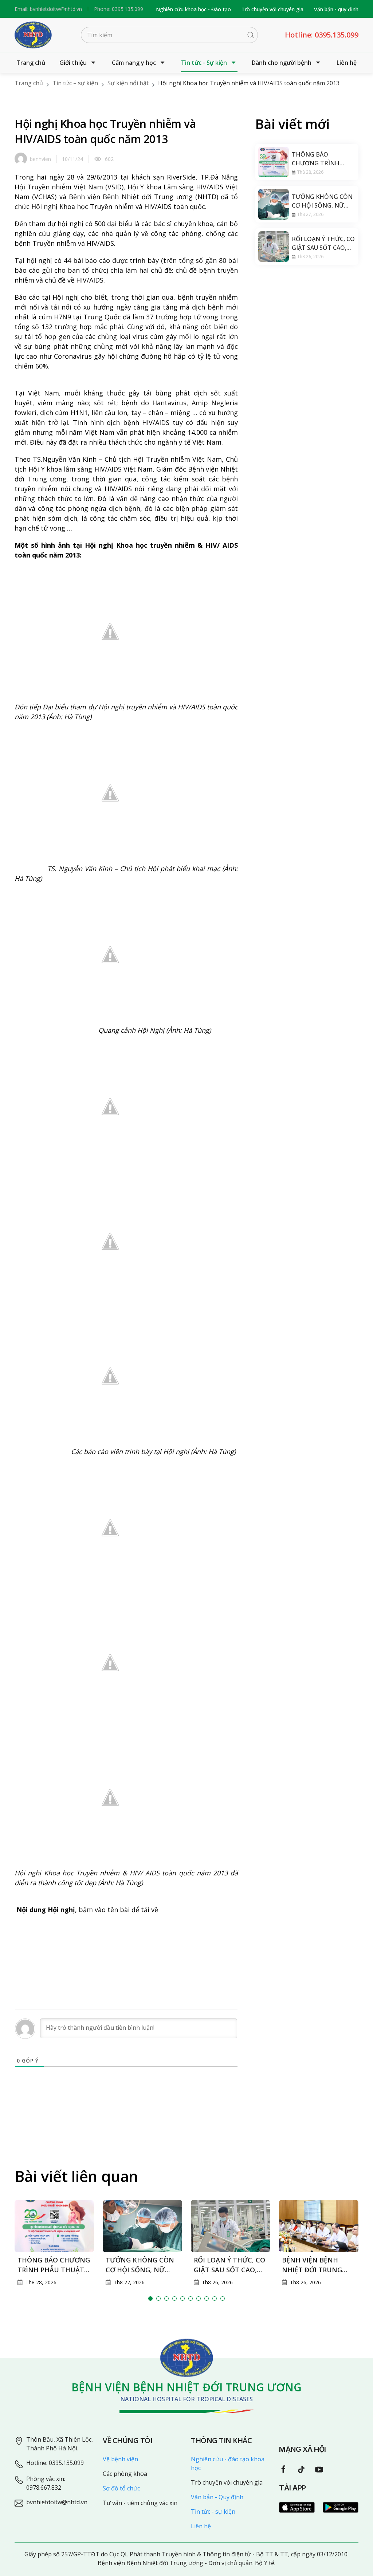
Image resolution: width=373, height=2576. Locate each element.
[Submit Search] (251, 35)
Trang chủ (31, 63)
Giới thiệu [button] (73, 63)
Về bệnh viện (120, 2459)
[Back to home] (33, 35)
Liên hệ (347, 63)
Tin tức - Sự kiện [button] (204, 63)
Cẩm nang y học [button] (134, 63)
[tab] (150, 2299)
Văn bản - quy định (336, 9)
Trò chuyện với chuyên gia (272, 9)
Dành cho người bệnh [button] (282, 63)
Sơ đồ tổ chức (121, 2488)
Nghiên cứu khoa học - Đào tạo (193, 9)
